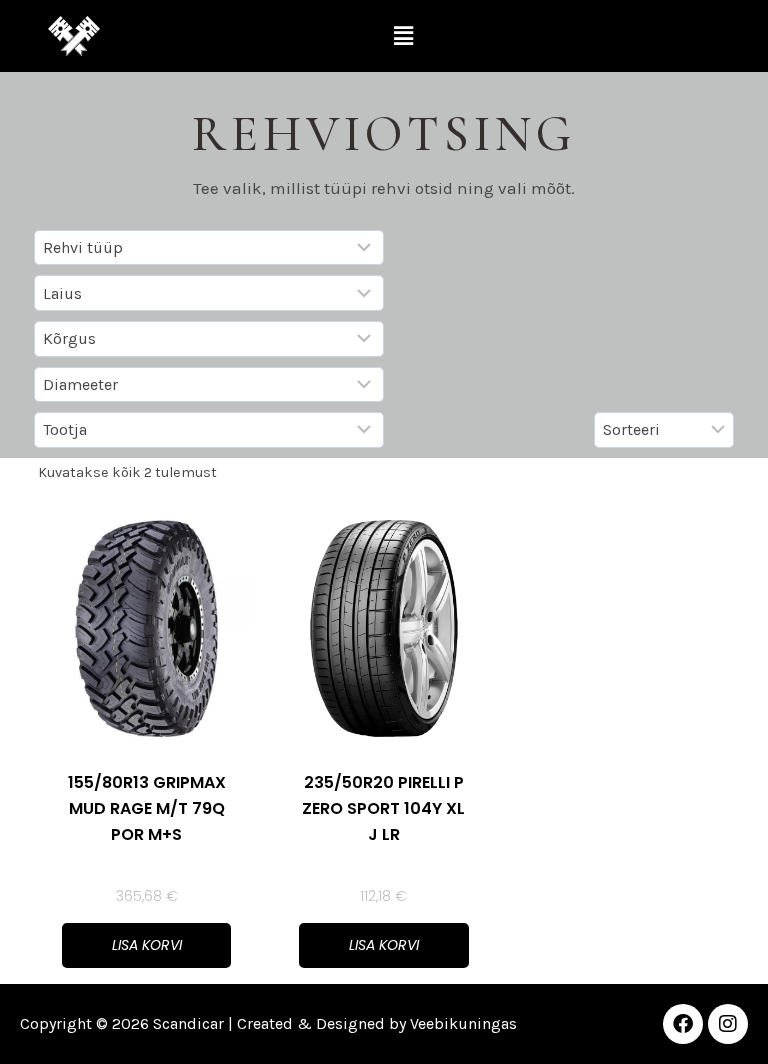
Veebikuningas (463, 1023)
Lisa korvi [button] (147, 945)
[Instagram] (728, 1024)
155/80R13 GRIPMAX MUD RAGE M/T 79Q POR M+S (147, 808)
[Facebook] (683, 1024)
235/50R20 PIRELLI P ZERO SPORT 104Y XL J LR (383, 808)
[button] (403, 36)
